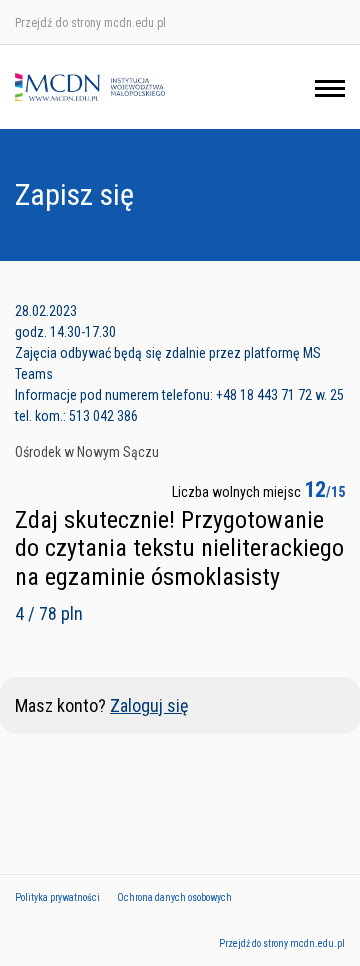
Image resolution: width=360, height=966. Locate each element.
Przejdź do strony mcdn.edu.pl (90, 23)
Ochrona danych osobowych (174, 897)
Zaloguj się (149, 705)
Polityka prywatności (57, 897)
